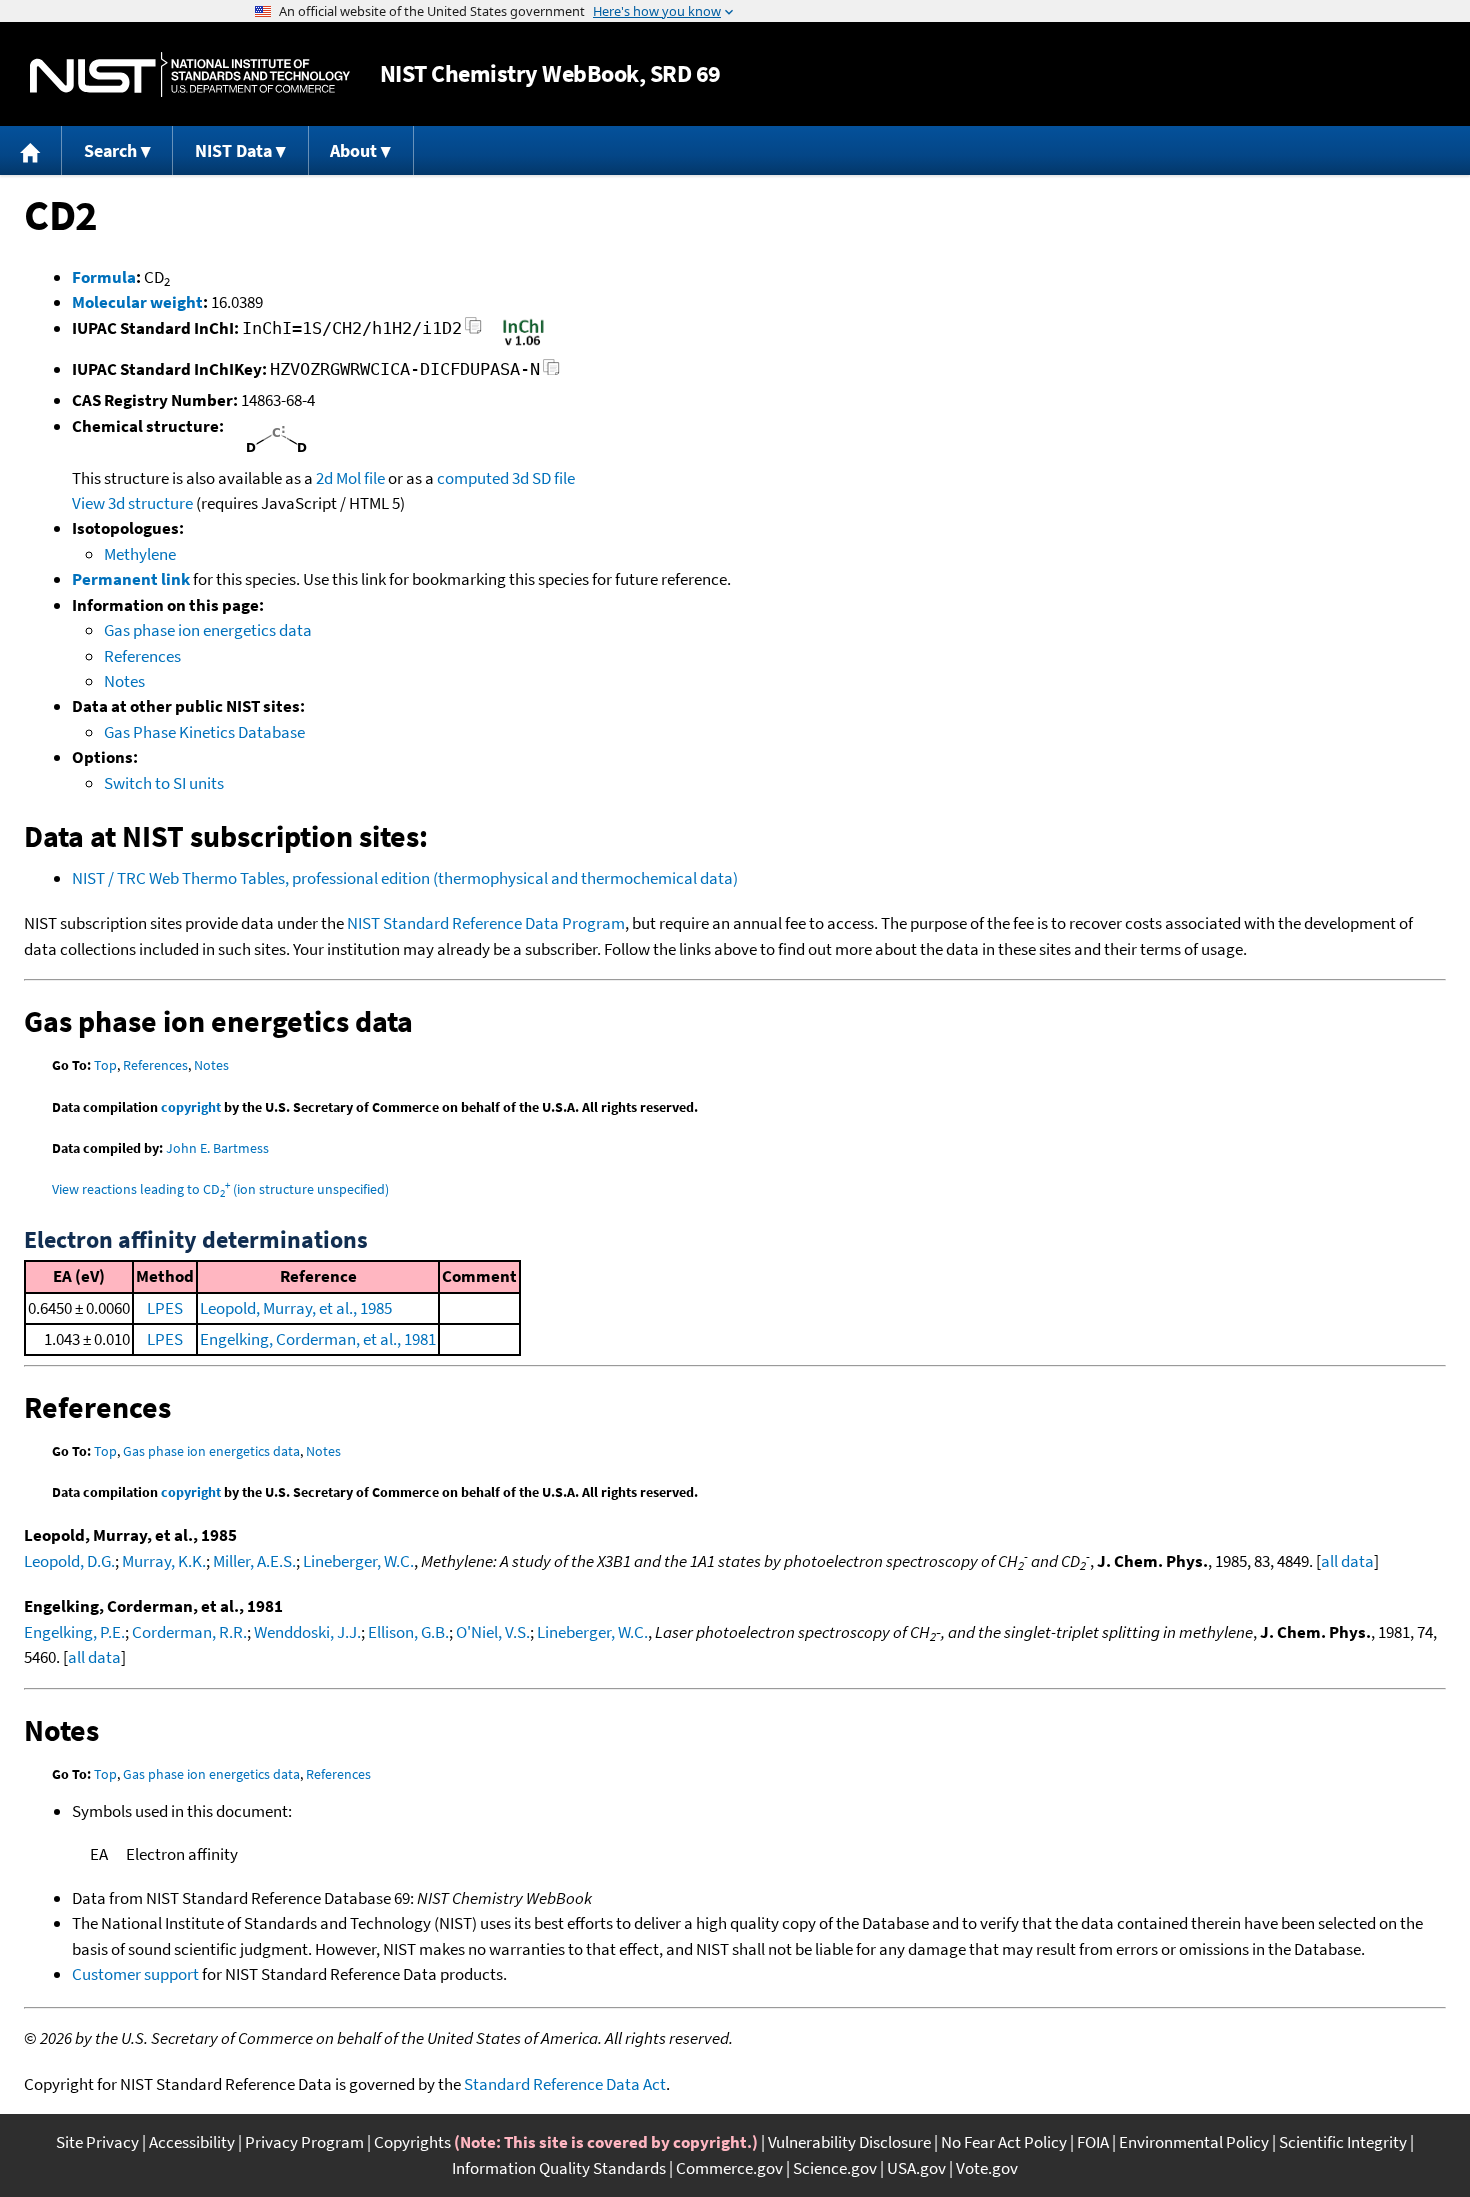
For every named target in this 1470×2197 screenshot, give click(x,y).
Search (110, 150)
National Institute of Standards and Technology (190, 74)
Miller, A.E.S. (254, 1561)
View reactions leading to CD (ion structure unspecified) (220, 1189)
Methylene (140, 554)
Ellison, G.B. (408, 1632)
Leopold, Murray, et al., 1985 (296, 1308)
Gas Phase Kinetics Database (204, 732)
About (353, 150)
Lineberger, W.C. (358, 1561)
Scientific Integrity (1343, 2142)
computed (473, 478)
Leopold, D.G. (69, 1561)
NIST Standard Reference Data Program (486, 923)
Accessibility (192, 2142)
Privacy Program (304, 2142)
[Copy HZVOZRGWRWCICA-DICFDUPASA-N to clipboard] (551, 372)
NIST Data (233, 150)
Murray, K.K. (164, 1561)
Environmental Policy (1194, 2142)
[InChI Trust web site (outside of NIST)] (523, 344)
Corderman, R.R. (189, 1632)
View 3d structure (132, 503)
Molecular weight (137, 302)
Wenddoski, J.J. (307, 1632)
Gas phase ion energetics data (208, 630)
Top (105, 1065)
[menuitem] (31, 150)
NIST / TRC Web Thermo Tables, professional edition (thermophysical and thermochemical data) (405, 878)
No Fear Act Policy (1004, 2142)
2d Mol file (350, 478)
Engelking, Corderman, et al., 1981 (318, 1339)
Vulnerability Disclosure (849, 2142)
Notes (124, 681)
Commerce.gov (729, 2168)
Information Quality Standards (559, 2168)
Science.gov (835, 2168)
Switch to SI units (164, 783)
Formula (104, 277)
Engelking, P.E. (74, 1632)
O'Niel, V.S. (493, 1632)
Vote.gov (987, 2168)
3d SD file (543, 478)
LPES (165, 1308)
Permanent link (131, 579)
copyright (191, 1107)
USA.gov (916, 2168)
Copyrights (412, 2142)
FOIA (1093, 2142)
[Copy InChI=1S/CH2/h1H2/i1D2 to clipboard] (473, 331)
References (142, 656)
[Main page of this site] (31, 150)
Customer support (135, 1974)
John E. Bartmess (217, 1148)
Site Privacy (97, 2142)
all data (1347, 1561)
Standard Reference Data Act (565, 2084)
